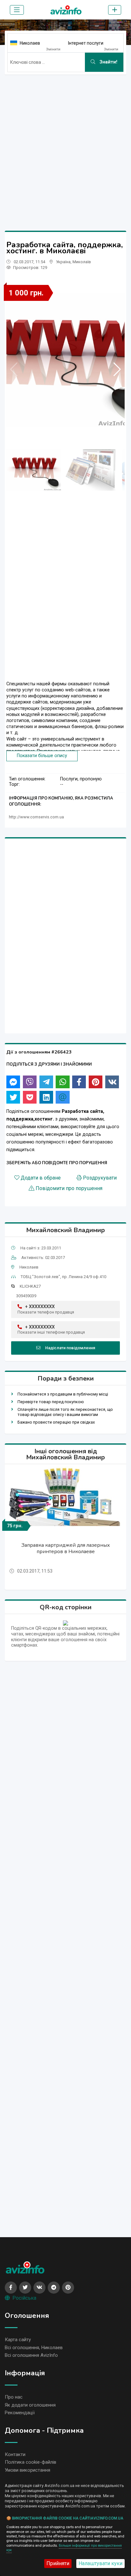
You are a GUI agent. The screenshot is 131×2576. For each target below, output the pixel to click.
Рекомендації (20, 2413)
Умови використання (28, 2470)
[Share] (13, 1082)
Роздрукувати (100, 1178)
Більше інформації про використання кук (64, 2548)
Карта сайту (18, 2340)
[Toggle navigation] (17, 10)
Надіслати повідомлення (70, 1348)
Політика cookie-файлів (31, 2462)
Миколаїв (82, 262)
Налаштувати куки (100, 2563)
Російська (24, 2298)
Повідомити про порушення (69, 1188)
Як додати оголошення (30, 2405)
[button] (117, 369)
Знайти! (108, 62)
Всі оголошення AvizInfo (31, 2355)
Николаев (30, 43)
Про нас (14, 2397)
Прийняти (58, 2563)
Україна (63, 262)
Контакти (15, 2454)
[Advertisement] (65, 145)
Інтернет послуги (86, 43)
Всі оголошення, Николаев (34, 2348)
